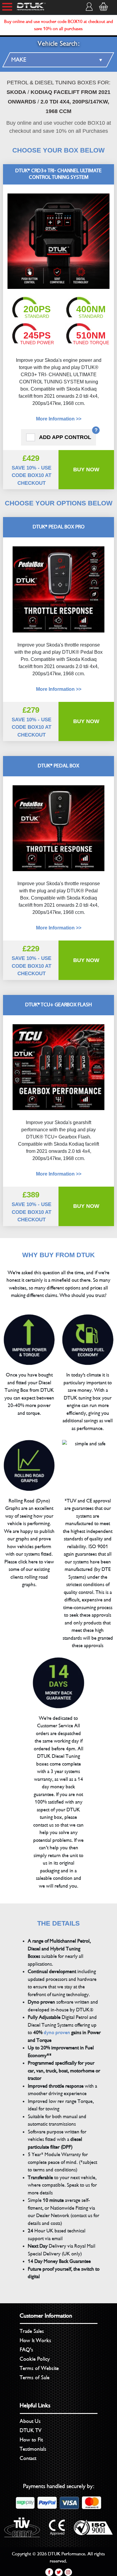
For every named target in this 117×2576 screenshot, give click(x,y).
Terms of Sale (35, 2377)
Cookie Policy (35, 2359)
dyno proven (57, 2032)
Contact (28, 2458)
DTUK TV (31, 2430)
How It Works (36, 2340)
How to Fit (31, 2440)
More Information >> (59, 419)
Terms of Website (39, 2368)
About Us (30, 2421)
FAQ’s (27, 2350)
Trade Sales (32, 2331)
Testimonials (33, 2449)
